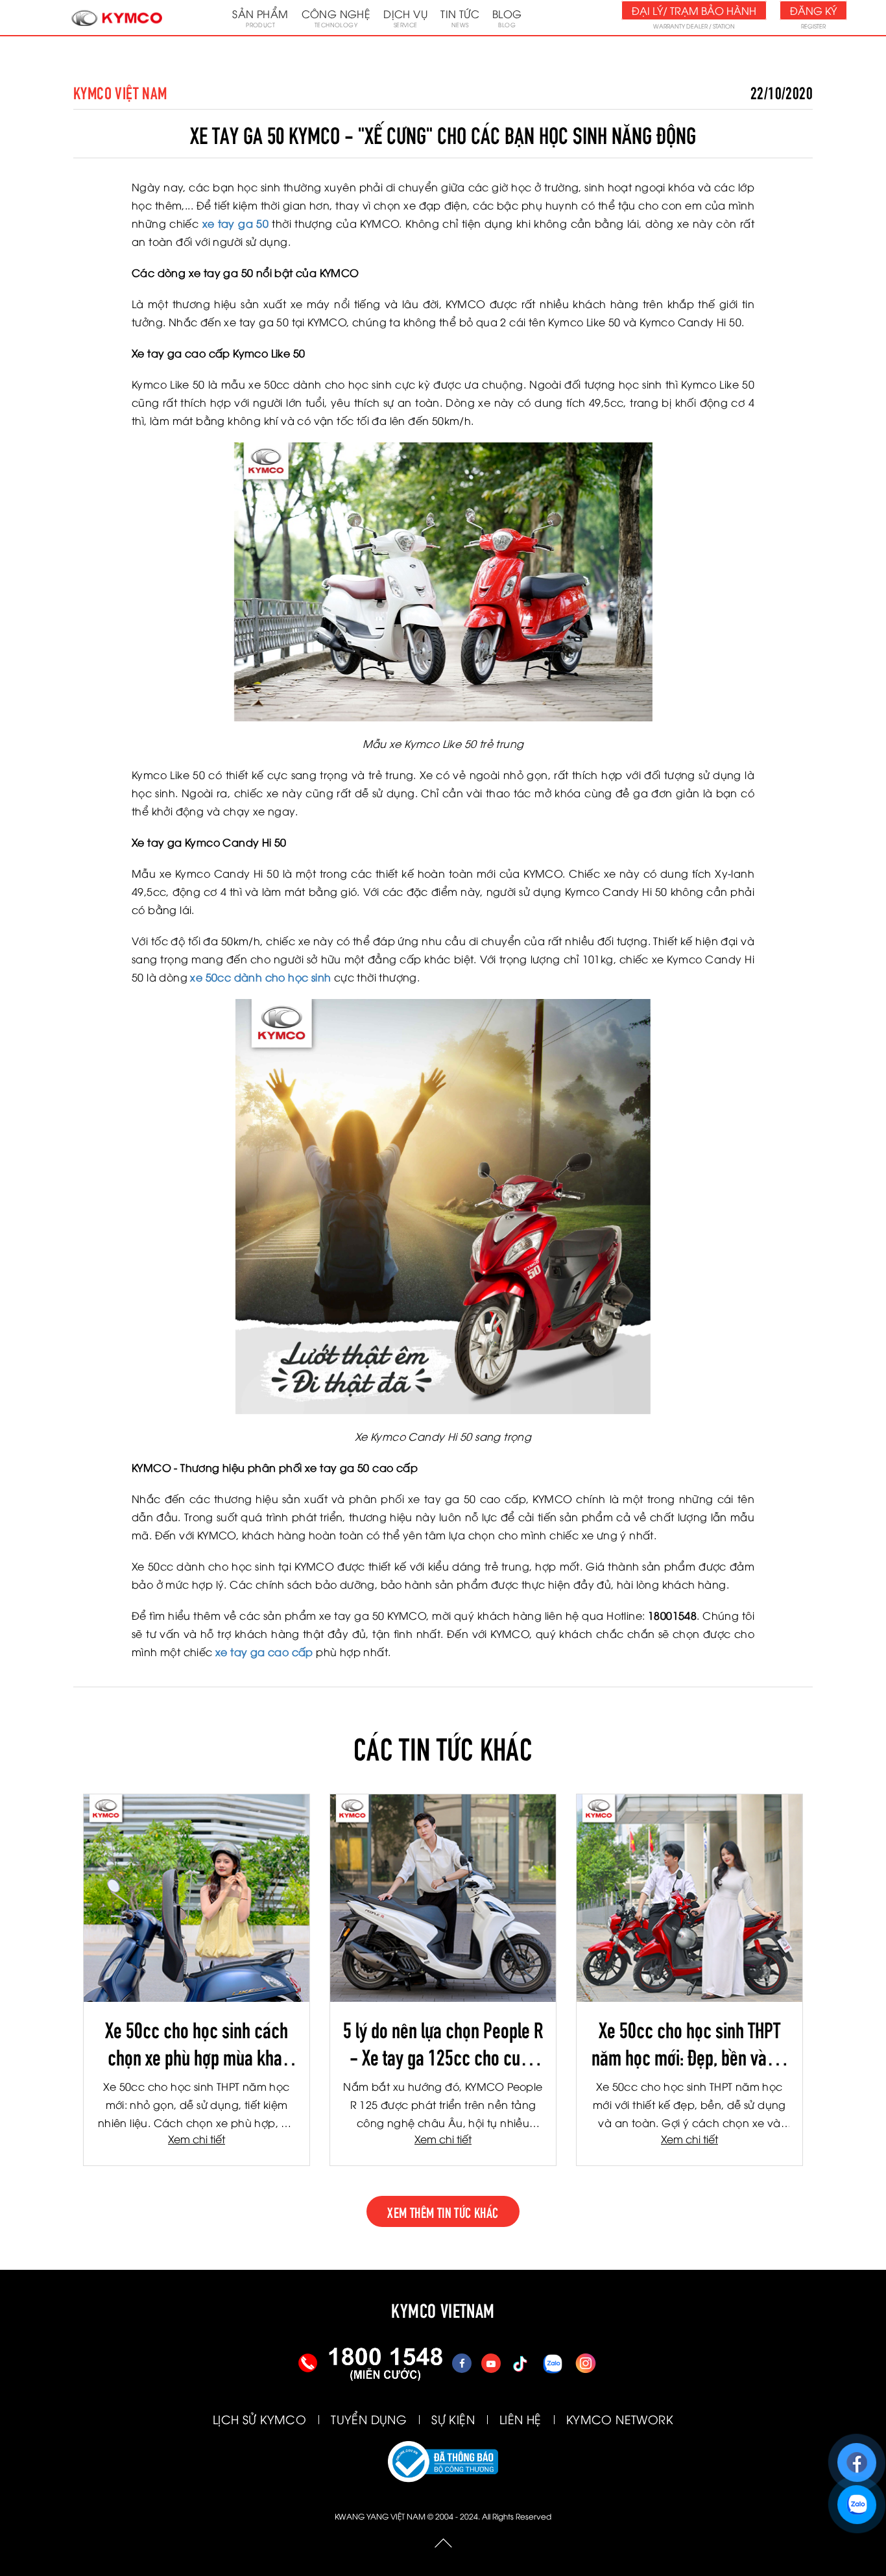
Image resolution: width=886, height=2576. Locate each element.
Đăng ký (813, 10)
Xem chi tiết (197, 2139)
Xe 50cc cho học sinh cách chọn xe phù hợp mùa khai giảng (197, 2042)
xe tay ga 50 (235, 223)
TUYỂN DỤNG (369, 2419)
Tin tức (460, 18)
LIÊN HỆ (521, 2419)
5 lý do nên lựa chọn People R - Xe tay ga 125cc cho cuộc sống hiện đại (443, 2042)
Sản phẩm (260, 18)
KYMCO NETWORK (620, 2419)
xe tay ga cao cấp (264, 1652)
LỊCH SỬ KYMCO (259, 2419)
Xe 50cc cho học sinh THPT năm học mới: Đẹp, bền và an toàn (689, 2042)
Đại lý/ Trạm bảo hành (694, 10)
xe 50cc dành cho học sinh (259, 977)
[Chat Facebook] (856, 2457)
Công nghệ (336, 18)
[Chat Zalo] (856, 2499)
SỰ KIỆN (453, 2419)
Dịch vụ (405, 18)
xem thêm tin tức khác (443, 2211)
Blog (507, 18)
